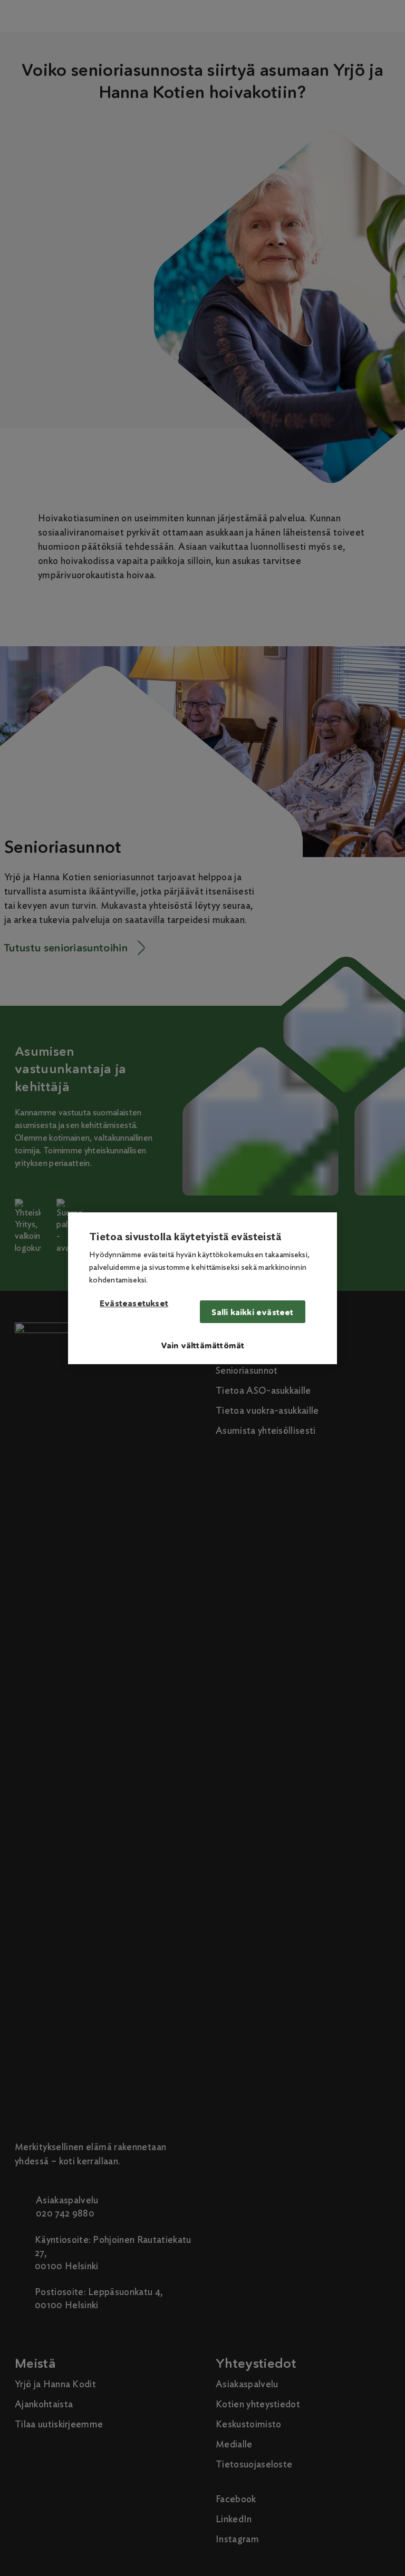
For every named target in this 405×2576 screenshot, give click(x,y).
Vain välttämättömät (203, 1345)
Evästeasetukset (134, 1304)
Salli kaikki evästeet (252, 1312)
